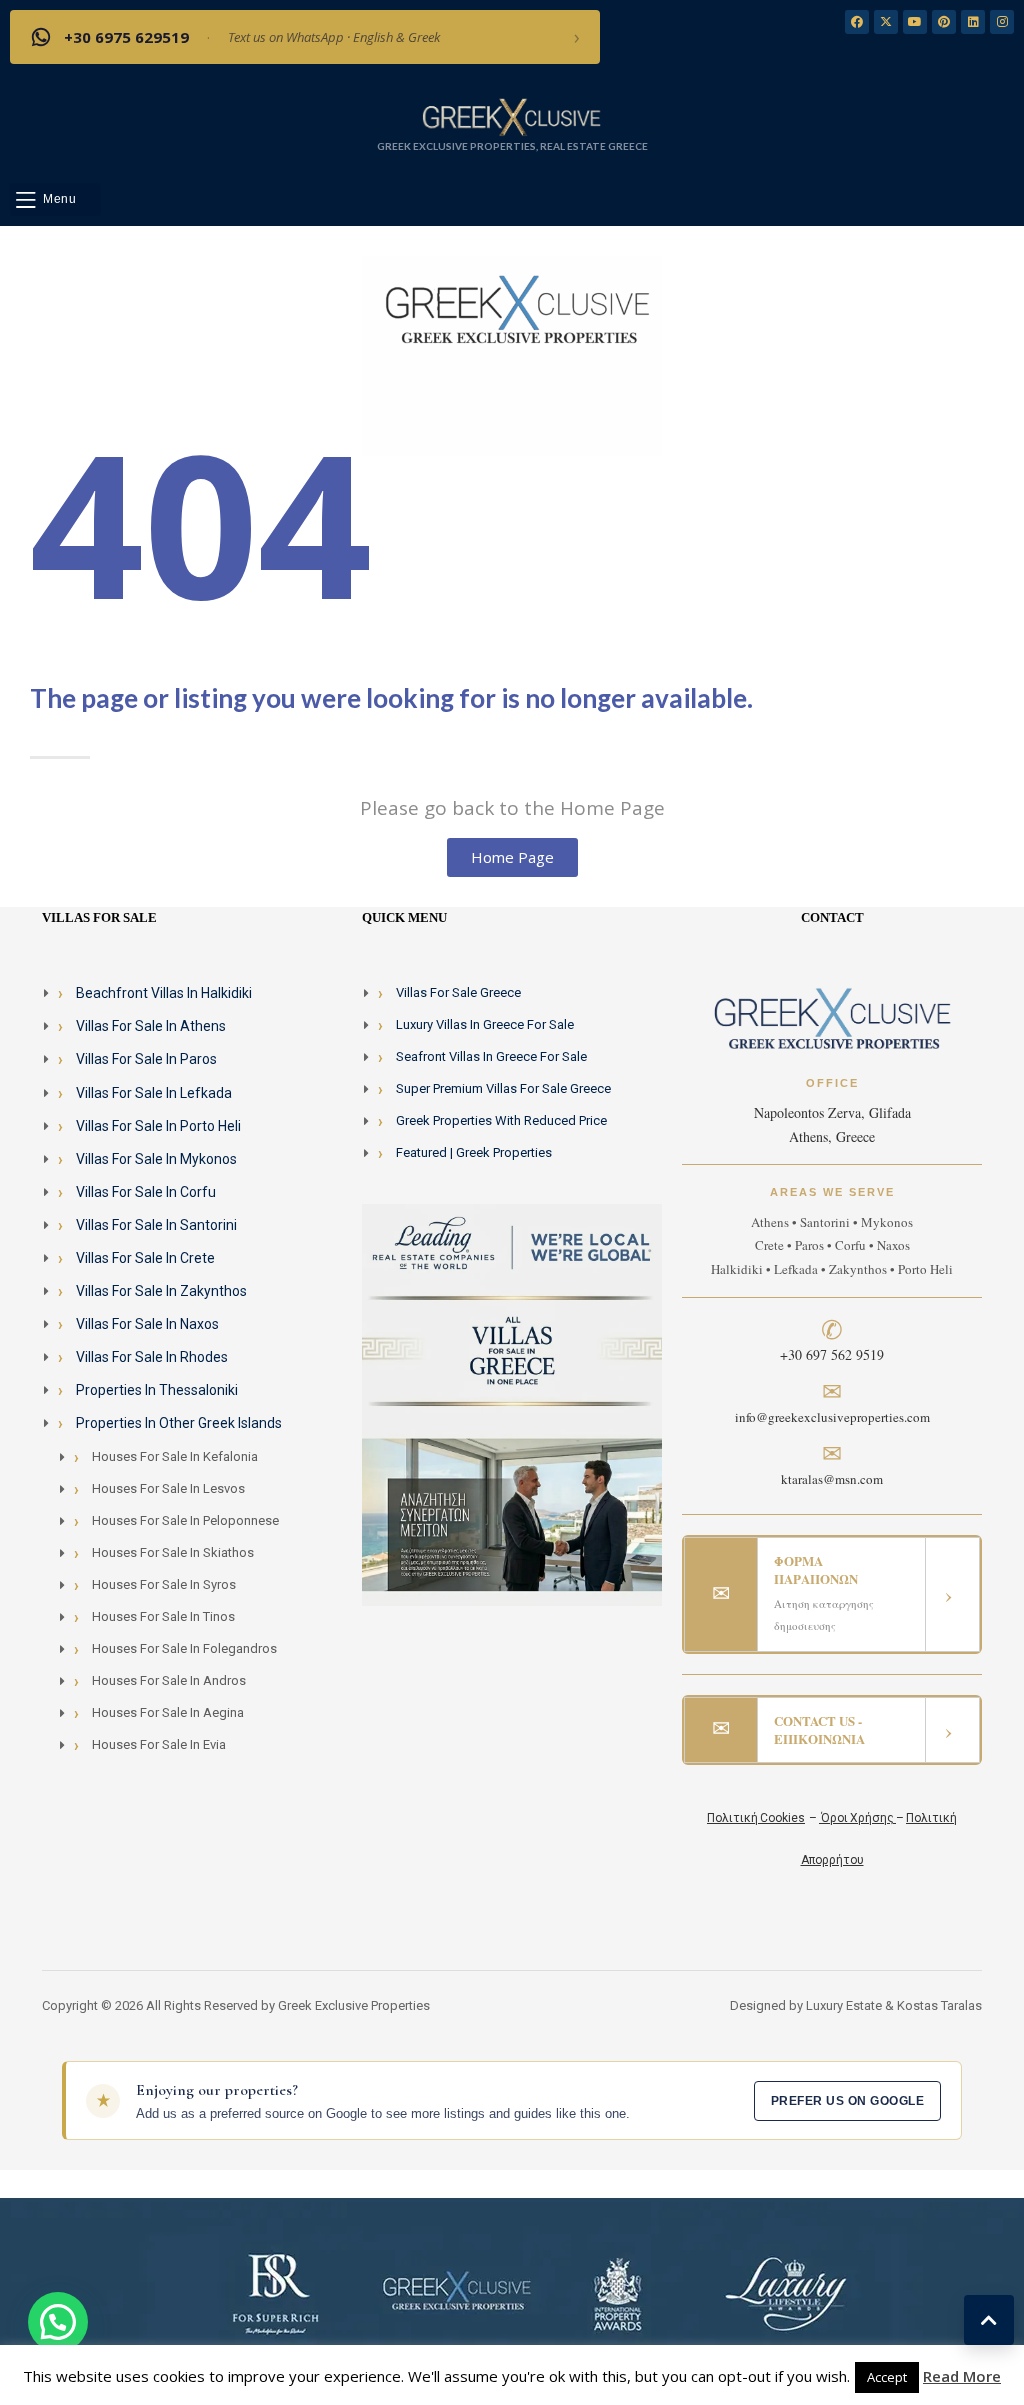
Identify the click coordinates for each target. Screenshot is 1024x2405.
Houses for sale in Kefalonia (175, 1456)
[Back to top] (989, 2320)
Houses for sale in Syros (164, 1584)
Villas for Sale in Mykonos (156, 1159)
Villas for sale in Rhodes (152, 1357)
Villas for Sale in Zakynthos (161, 1291)
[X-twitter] (886, 22)
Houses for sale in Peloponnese (185, 1520)
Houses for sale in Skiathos (173, 1552)
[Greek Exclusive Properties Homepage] (512, 116)
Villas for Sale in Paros (146, 1059)
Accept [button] (887, 2377)
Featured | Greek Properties (474, 1152)
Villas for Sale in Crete (145, 1258)
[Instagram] (1002, 22)
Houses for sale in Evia (159, 1744)
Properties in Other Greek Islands (179, 1423)
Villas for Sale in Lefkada (154, 1093)
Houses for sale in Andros (169, 1680)
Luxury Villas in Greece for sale (485, 1024)
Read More (962, 2376)
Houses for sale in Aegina (168, 1712)
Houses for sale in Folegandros (184, 1648)
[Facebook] (857, 22)
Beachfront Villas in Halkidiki (164, 993)
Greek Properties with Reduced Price (501, 1120)
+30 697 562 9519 (832, 1354)
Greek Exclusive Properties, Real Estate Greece (512, 146)
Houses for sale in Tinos (163, 1616)
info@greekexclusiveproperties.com (832, 1417)
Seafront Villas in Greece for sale (491, 1056)
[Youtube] (915, 22)
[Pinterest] (944, 22)
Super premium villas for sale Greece (503, 1088)
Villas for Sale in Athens (151, 1026)
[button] (55, 199)
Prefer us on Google (847, 2101)
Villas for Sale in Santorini (156, 1225)
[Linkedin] (973, 22)
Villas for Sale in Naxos (147, 1324)
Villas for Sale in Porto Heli (158, 1126)
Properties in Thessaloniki (157, 1390)
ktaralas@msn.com (832, 1479)
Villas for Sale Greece (458, 992)
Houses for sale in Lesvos (168, 1488)
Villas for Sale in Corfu (146, 1192)
